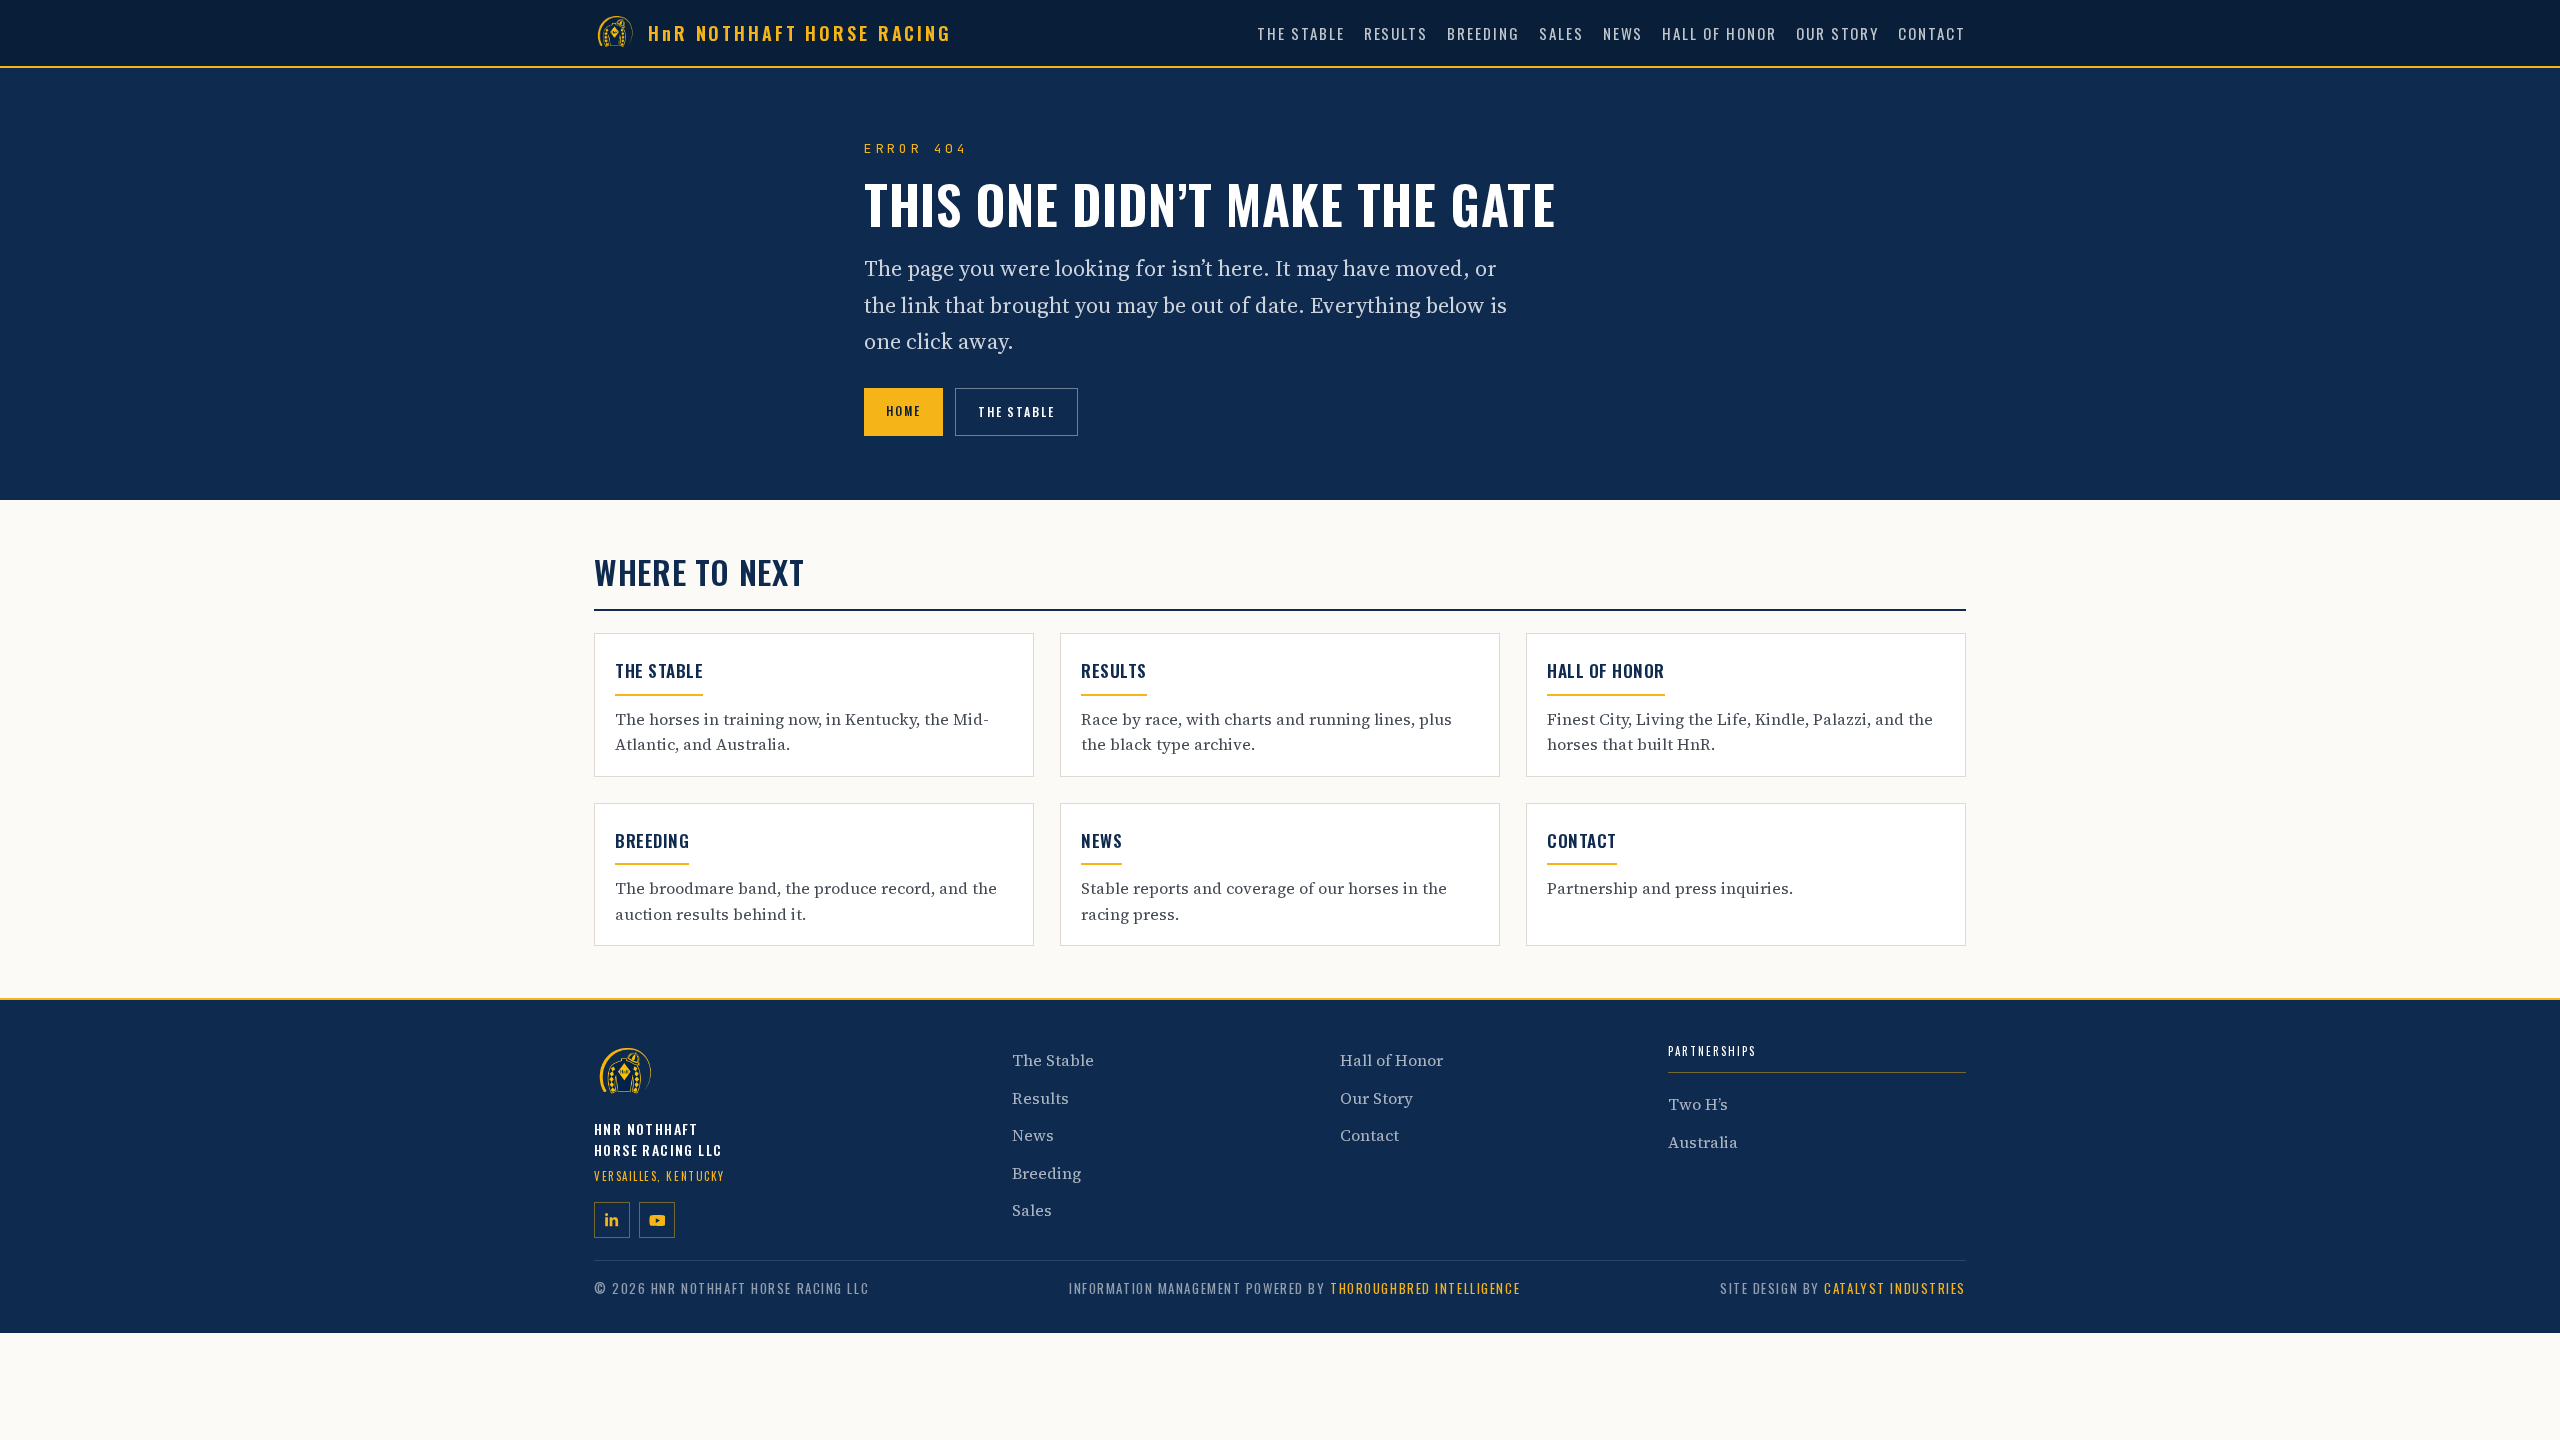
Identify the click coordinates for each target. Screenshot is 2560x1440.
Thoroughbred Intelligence (1425, 1288)
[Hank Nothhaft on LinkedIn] (612, 1220)
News (1623, 33)
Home (903, 410)
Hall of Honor (1719, 33)
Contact (1932, 33)
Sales (1561, 33)
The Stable (1301, 33)
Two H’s (1698, 1104)
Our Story (1838, 33)
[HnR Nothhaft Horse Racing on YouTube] (657, 1220)
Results (1396, 33)
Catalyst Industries (1895, 1288)
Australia (1703, 1142)
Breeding (1483, 33)
